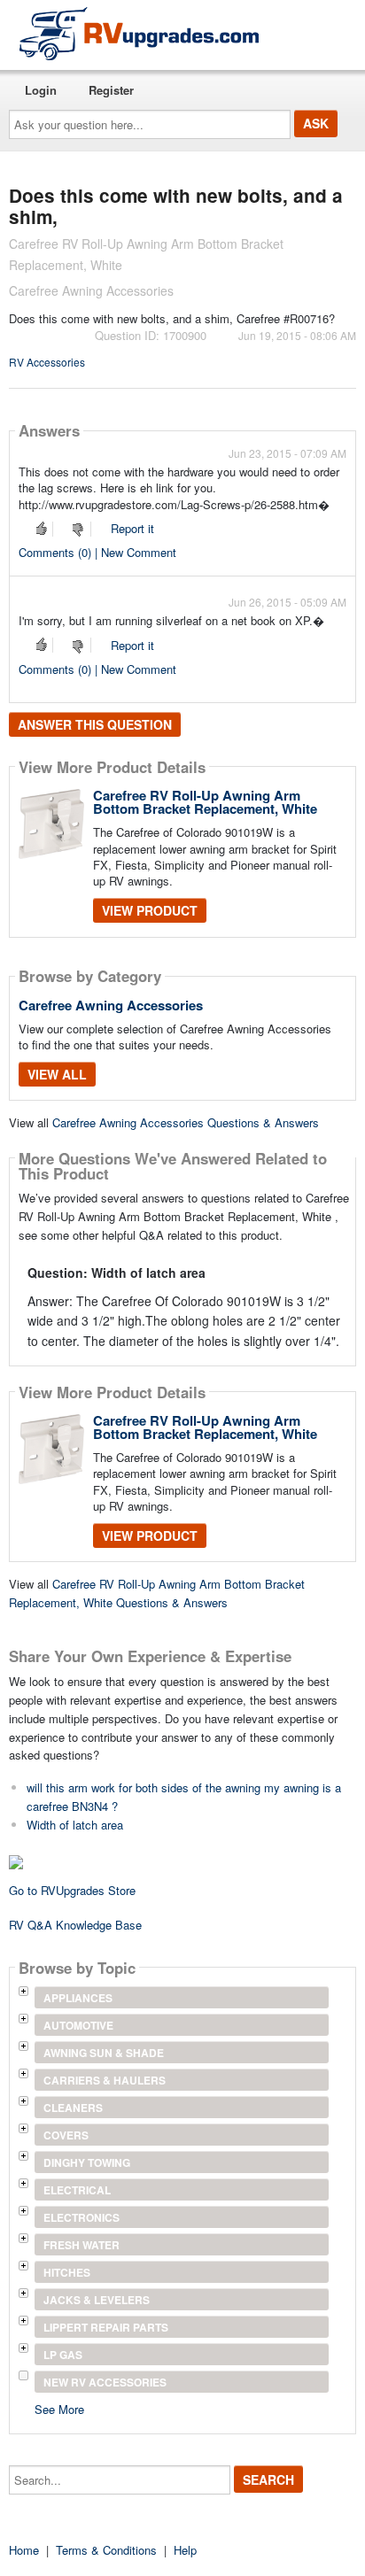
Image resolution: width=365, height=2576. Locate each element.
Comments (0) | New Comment (97, 552)
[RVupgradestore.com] (139, 33)
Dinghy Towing (87, 2162)
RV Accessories (47, 362)
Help (185, 2550)
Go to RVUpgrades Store (72, 1890)
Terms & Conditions (106, 2550)
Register (111, 90)
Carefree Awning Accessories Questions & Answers (186, 1122)
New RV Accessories (105, 2382)
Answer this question (95, 724)
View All (57, 1074)
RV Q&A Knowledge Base (75, 1925)
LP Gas (63, 2355)
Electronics (82, 2217)
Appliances (78, 1998)
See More (59, 2408)
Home (24, 2550)
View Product (150, 910)
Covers (66, 2135)
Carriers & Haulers (105, 2080)
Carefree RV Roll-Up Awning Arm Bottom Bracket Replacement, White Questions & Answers (157, 1593)
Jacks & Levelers (97, 2300)
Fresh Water (82, 2245)
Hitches (67, 2272)
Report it (132, 528)
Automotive (78, 2025)
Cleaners (73, 2108)
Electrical (77, 2190)
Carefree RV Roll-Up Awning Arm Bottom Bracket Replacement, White (205, 802)
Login (41, 90)
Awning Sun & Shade (104, 2053)
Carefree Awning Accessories (111, 1005)
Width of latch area (75, 1825)
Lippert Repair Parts (106, 2327)
